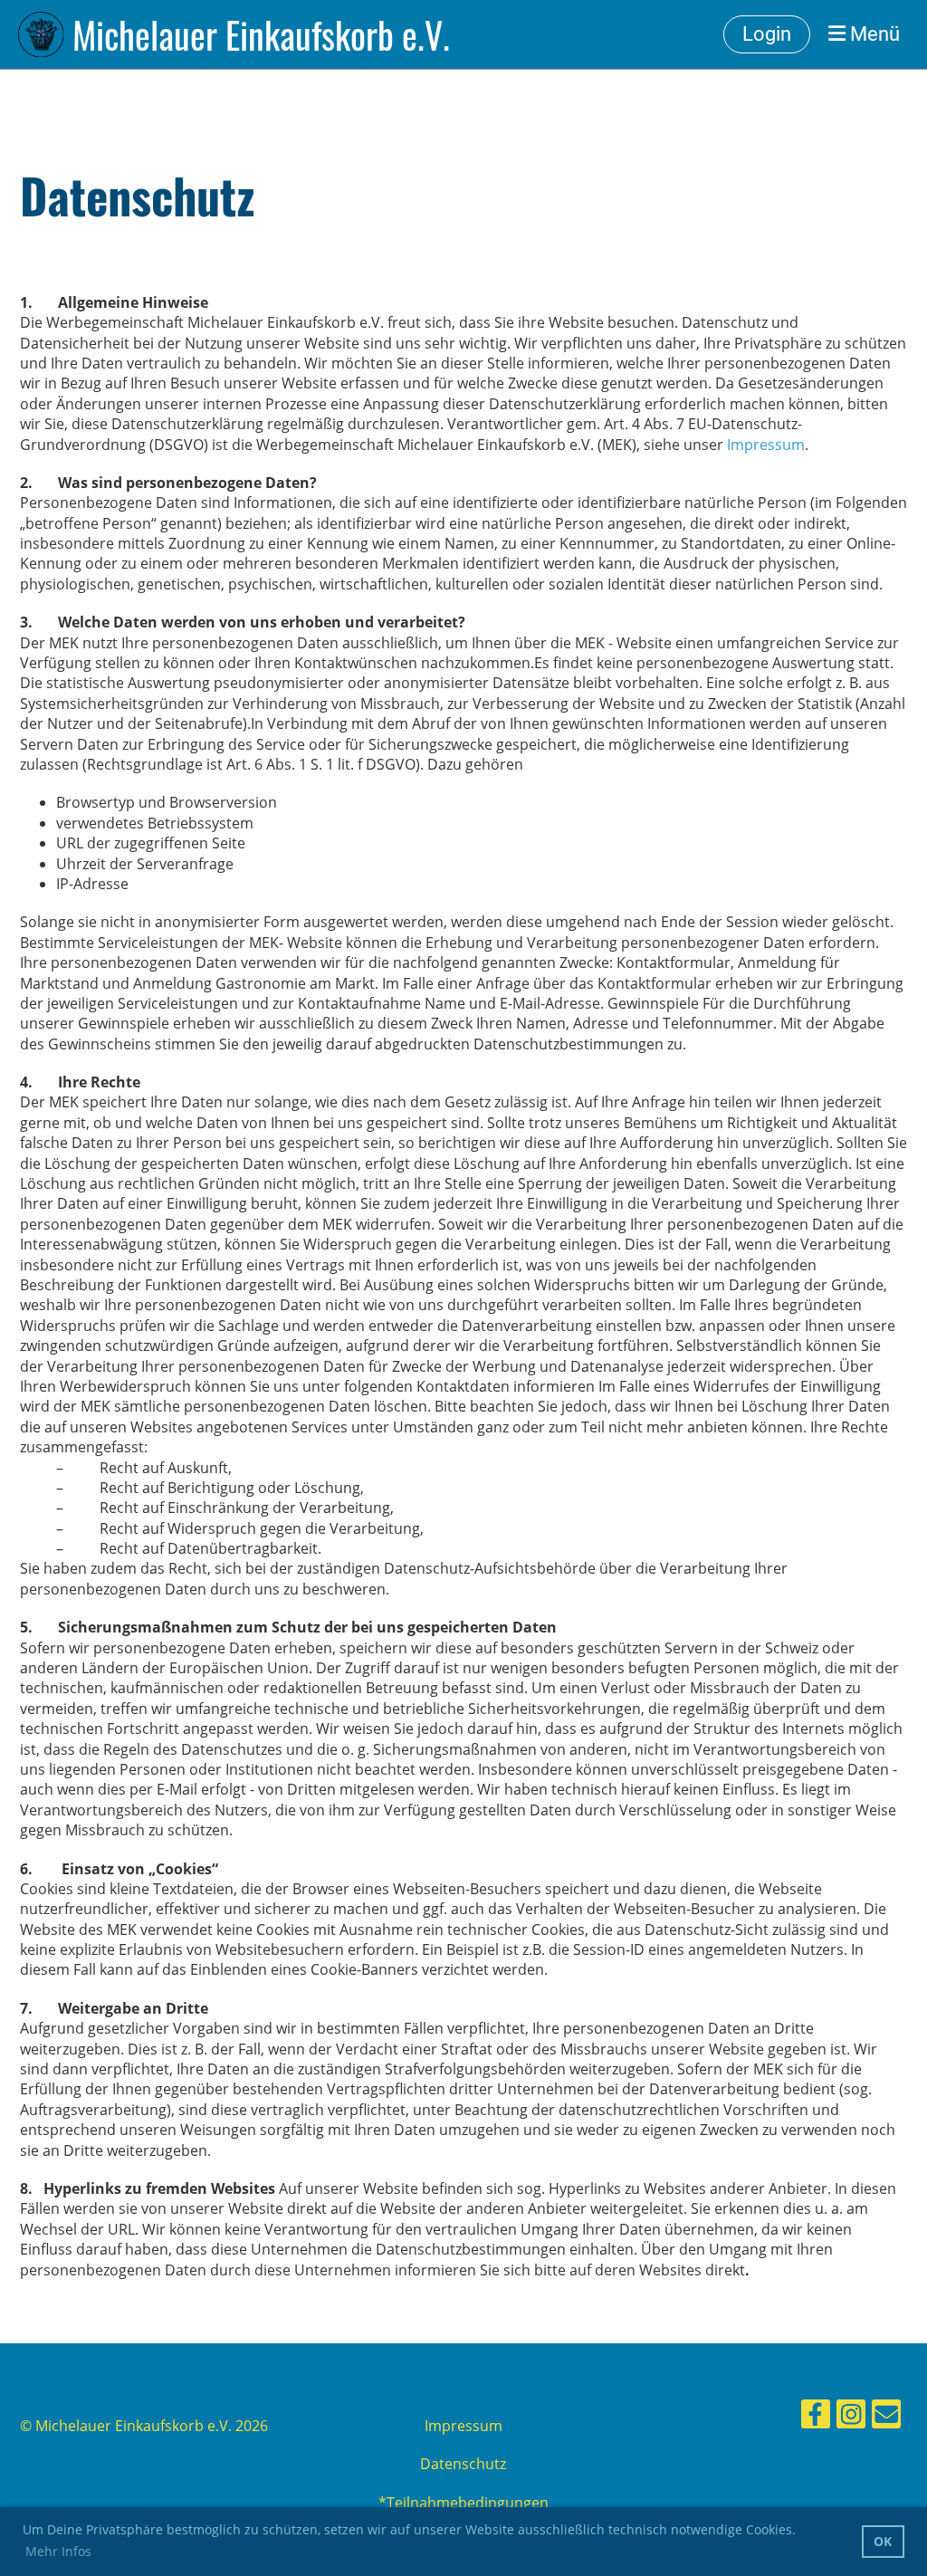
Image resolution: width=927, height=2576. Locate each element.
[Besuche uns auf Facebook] (816, 2417)
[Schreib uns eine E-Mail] (886, 2417)
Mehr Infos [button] (58, 2551)
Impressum (766, 445)
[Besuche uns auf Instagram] (851, 2417)
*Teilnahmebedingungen (463, 2503)
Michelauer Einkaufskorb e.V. (261, 34)
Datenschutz (463, 2464)
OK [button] (883, 2541)
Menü (873, 34)
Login (767, 34)
